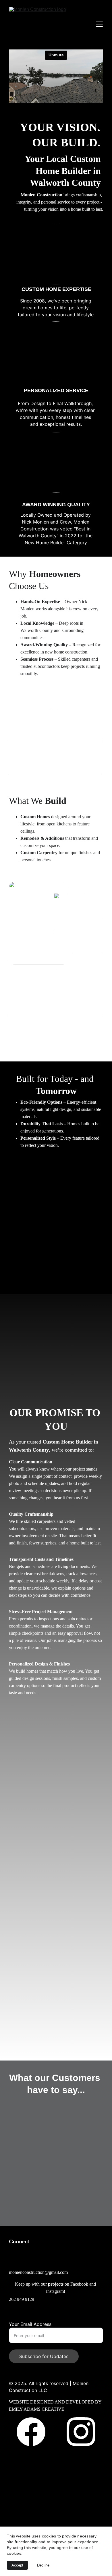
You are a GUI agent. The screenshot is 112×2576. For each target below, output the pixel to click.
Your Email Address (30, 2324)
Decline (43, 2565)
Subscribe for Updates (44, 2356)
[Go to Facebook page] (34, 2432)
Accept (17, 2565)
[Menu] (99, 24)
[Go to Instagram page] (81, 2432)
